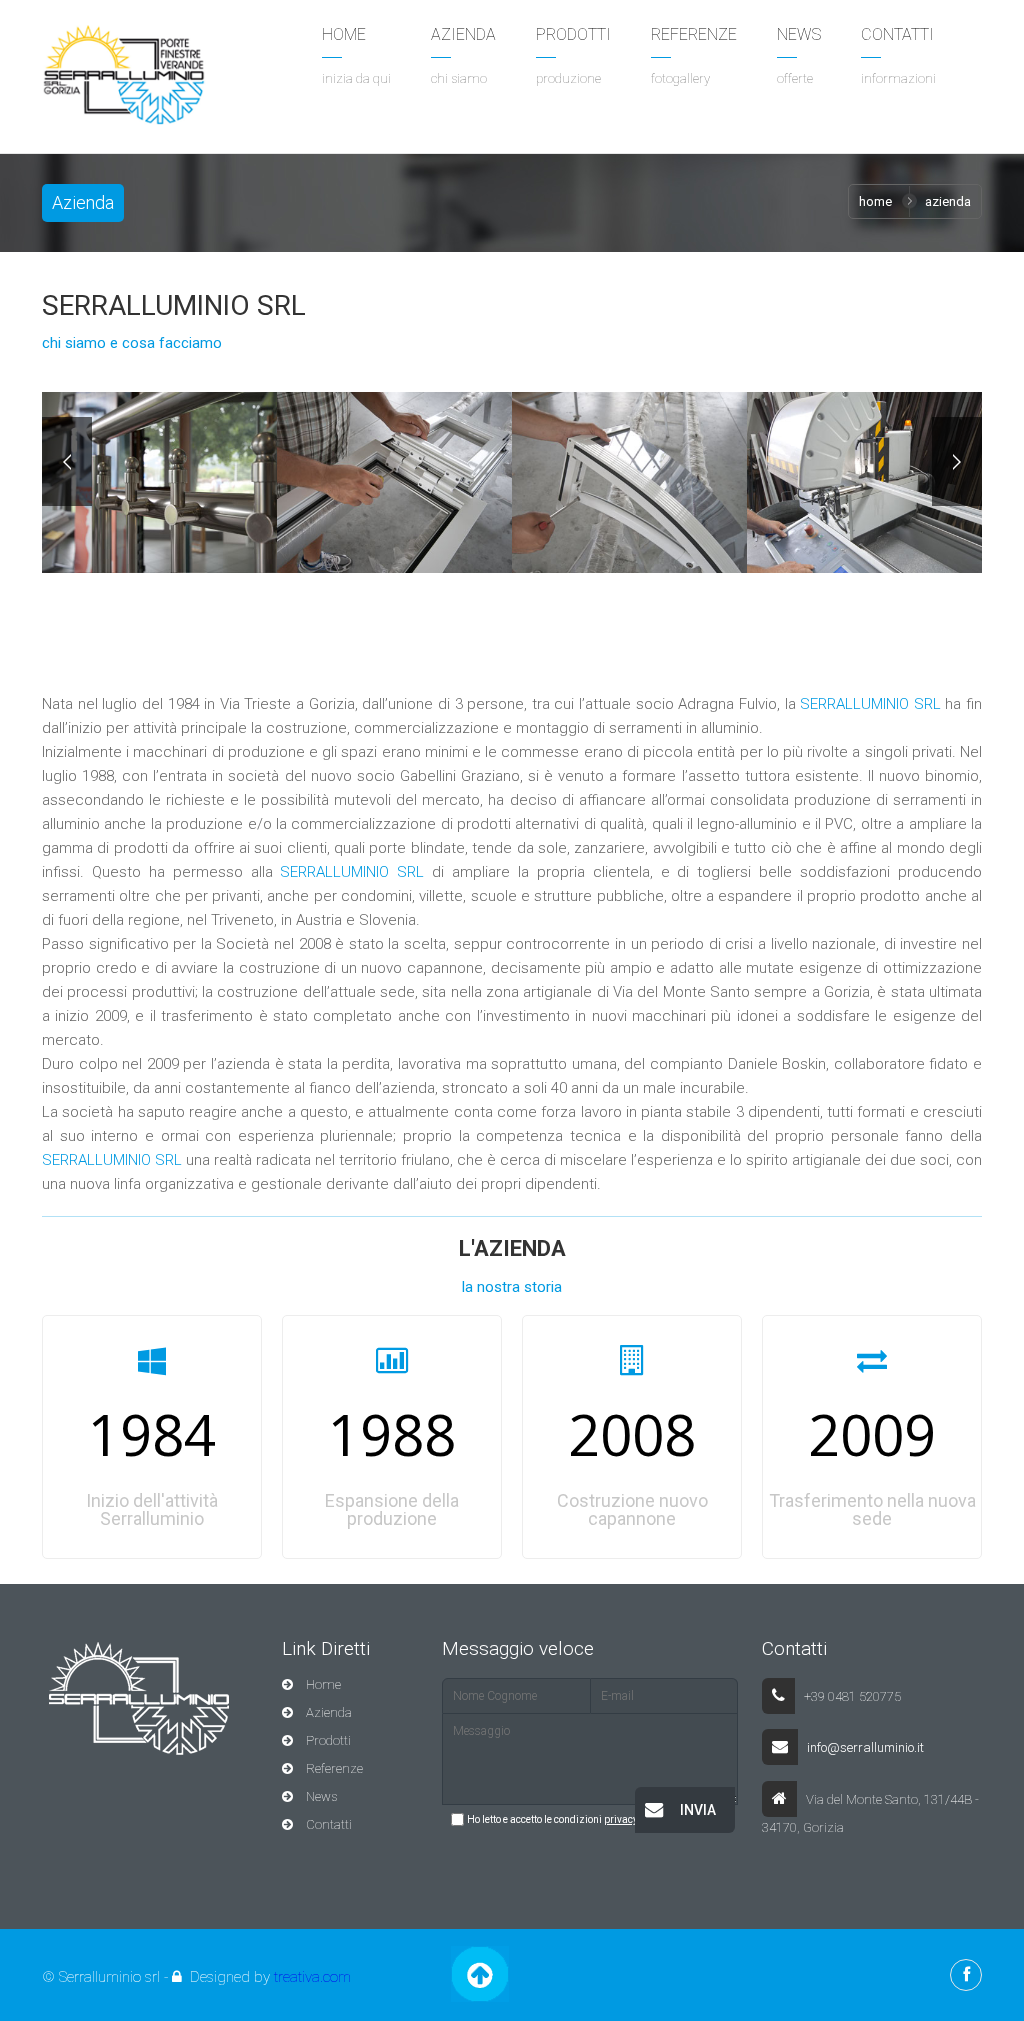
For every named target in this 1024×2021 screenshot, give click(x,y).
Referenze (333, 1768)
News (320, 1796)
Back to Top (479, 1973)
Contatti (327, 1824)
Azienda (327, 1712)
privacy (620, 1819)
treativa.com (312, 1977)
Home (875, 201)
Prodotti (327, 1740)
